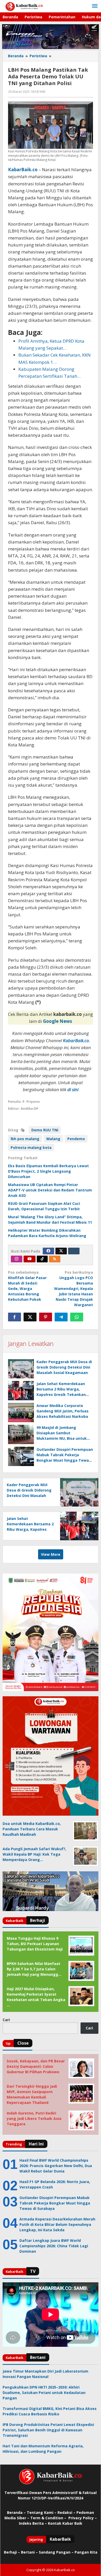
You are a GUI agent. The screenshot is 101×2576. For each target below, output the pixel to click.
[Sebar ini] (15, 1317)
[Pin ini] (46, 1317)
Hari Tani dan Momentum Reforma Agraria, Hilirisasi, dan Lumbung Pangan (43, 2449)
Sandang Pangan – (57, 2552)
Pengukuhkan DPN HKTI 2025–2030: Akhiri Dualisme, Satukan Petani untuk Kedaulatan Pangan (44, 2393)
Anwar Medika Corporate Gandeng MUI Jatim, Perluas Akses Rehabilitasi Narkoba (63, 1411)
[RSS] (55, 1259)
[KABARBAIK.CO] (24, 6)
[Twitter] (61, 1251)
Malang (53, 1139)
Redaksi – (67, 2512)
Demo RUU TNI (45, 1130)
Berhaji (10, 2552)
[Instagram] (17, 1259)
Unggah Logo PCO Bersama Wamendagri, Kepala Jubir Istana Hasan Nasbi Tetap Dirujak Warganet (74, 1289)
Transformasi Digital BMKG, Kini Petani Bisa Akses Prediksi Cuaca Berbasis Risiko (50, 2411)
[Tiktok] (42, 1259)
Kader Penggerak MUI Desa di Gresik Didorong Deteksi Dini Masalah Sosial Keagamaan (64, 1367)
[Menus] (95, 6)
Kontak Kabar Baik (65, 2523)
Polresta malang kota (31, 1147)
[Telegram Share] (61, 1317)
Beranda (15, 2512)
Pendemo (76, 1139)
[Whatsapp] (77, 1317)
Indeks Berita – (33, 2523)
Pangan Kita (86, 2552)
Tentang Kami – (42, 2512)
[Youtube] (30, 1259)
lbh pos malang (25, 1139)
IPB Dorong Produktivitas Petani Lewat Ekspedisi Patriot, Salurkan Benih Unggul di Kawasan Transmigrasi (48, 2430)
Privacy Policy (81, 2518)
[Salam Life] (74, 1251)
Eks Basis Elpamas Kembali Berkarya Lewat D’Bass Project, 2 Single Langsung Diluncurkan (48, 1171)
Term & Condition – (49, 2518)
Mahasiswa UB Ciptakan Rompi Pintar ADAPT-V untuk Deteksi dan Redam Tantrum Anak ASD (50, 1190)
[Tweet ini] (30, 1317)
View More (51, 1554)
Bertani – (29, 2552)
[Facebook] (48, 1251)
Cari (6, 2020)
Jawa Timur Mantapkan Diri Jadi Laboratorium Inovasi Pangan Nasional (45, 2374)
